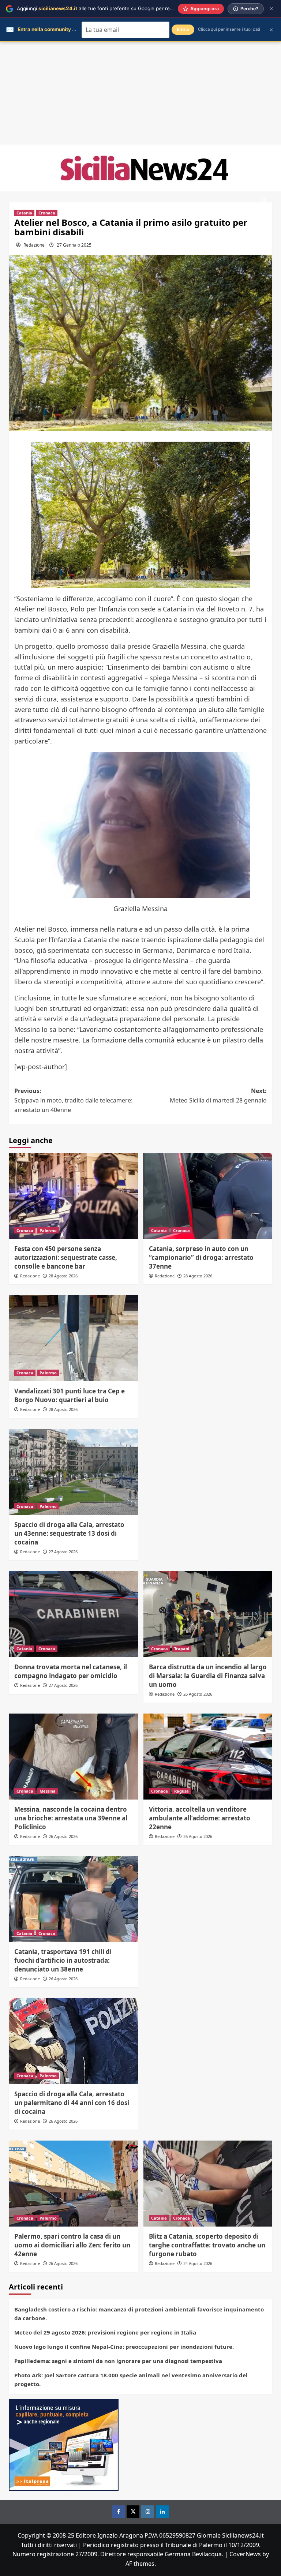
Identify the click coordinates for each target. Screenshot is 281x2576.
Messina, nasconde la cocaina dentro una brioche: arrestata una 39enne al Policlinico (71, 1818)
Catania (24, 213)
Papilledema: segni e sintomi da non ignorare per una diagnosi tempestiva (118, 2361)
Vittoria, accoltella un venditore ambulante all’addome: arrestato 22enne (200, 1818)
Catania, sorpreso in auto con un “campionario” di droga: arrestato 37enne (201, 1257)
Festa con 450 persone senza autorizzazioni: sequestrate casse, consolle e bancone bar (66, 1257)
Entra (183, 29)
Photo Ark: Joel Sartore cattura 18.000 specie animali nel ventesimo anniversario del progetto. (131, 2380)
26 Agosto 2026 (198, 1694)
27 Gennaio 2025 (74, 245)
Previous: (73, 1100)
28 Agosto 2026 (63, 1276)
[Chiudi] (271, 9)
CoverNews (245, 2554)
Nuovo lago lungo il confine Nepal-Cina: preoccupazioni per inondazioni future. (124, 2347)
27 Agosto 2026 (63, 1552)
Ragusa (181, 1791)
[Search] (264, 201)
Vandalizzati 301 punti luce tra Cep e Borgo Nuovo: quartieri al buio (70, 1395)
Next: (218, 1096)
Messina (48, 1791)
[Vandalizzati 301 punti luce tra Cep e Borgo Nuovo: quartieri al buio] (73, 1338)
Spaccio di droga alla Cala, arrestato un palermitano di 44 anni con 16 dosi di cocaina (72, 2103)
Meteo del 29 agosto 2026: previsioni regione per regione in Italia (105, 2332)
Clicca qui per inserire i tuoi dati (229, 29)
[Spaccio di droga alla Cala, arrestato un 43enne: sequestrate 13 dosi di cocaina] (73, 1472)
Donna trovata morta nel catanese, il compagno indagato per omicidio (71, 1671)
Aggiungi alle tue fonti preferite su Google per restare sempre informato (121, 8)
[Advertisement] (140, 93)
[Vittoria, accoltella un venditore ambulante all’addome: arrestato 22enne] (208, 1757)
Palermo (48, 1230)
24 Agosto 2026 (198, 2263)
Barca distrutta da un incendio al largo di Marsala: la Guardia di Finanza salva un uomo (208, 1676)
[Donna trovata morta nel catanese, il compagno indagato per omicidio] (73, 1614)
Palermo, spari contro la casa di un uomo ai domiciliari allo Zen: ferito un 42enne (72, 2245)
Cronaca (47, 213)
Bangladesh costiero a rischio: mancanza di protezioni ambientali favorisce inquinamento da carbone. (139, 2314)
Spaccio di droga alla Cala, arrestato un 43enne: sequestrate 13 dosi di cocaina (69, 1533)
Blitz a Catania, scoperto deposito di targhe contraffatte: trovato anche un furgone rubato (207, 2245)
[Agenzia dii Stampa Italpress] (64, 2445)
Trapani (182, 1649)
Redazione (34, 245)
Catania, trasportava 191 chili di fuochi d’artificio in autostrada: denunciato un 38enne (63, 1960)
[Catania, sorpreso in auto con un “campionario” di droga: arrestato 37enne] (208, 1196)
